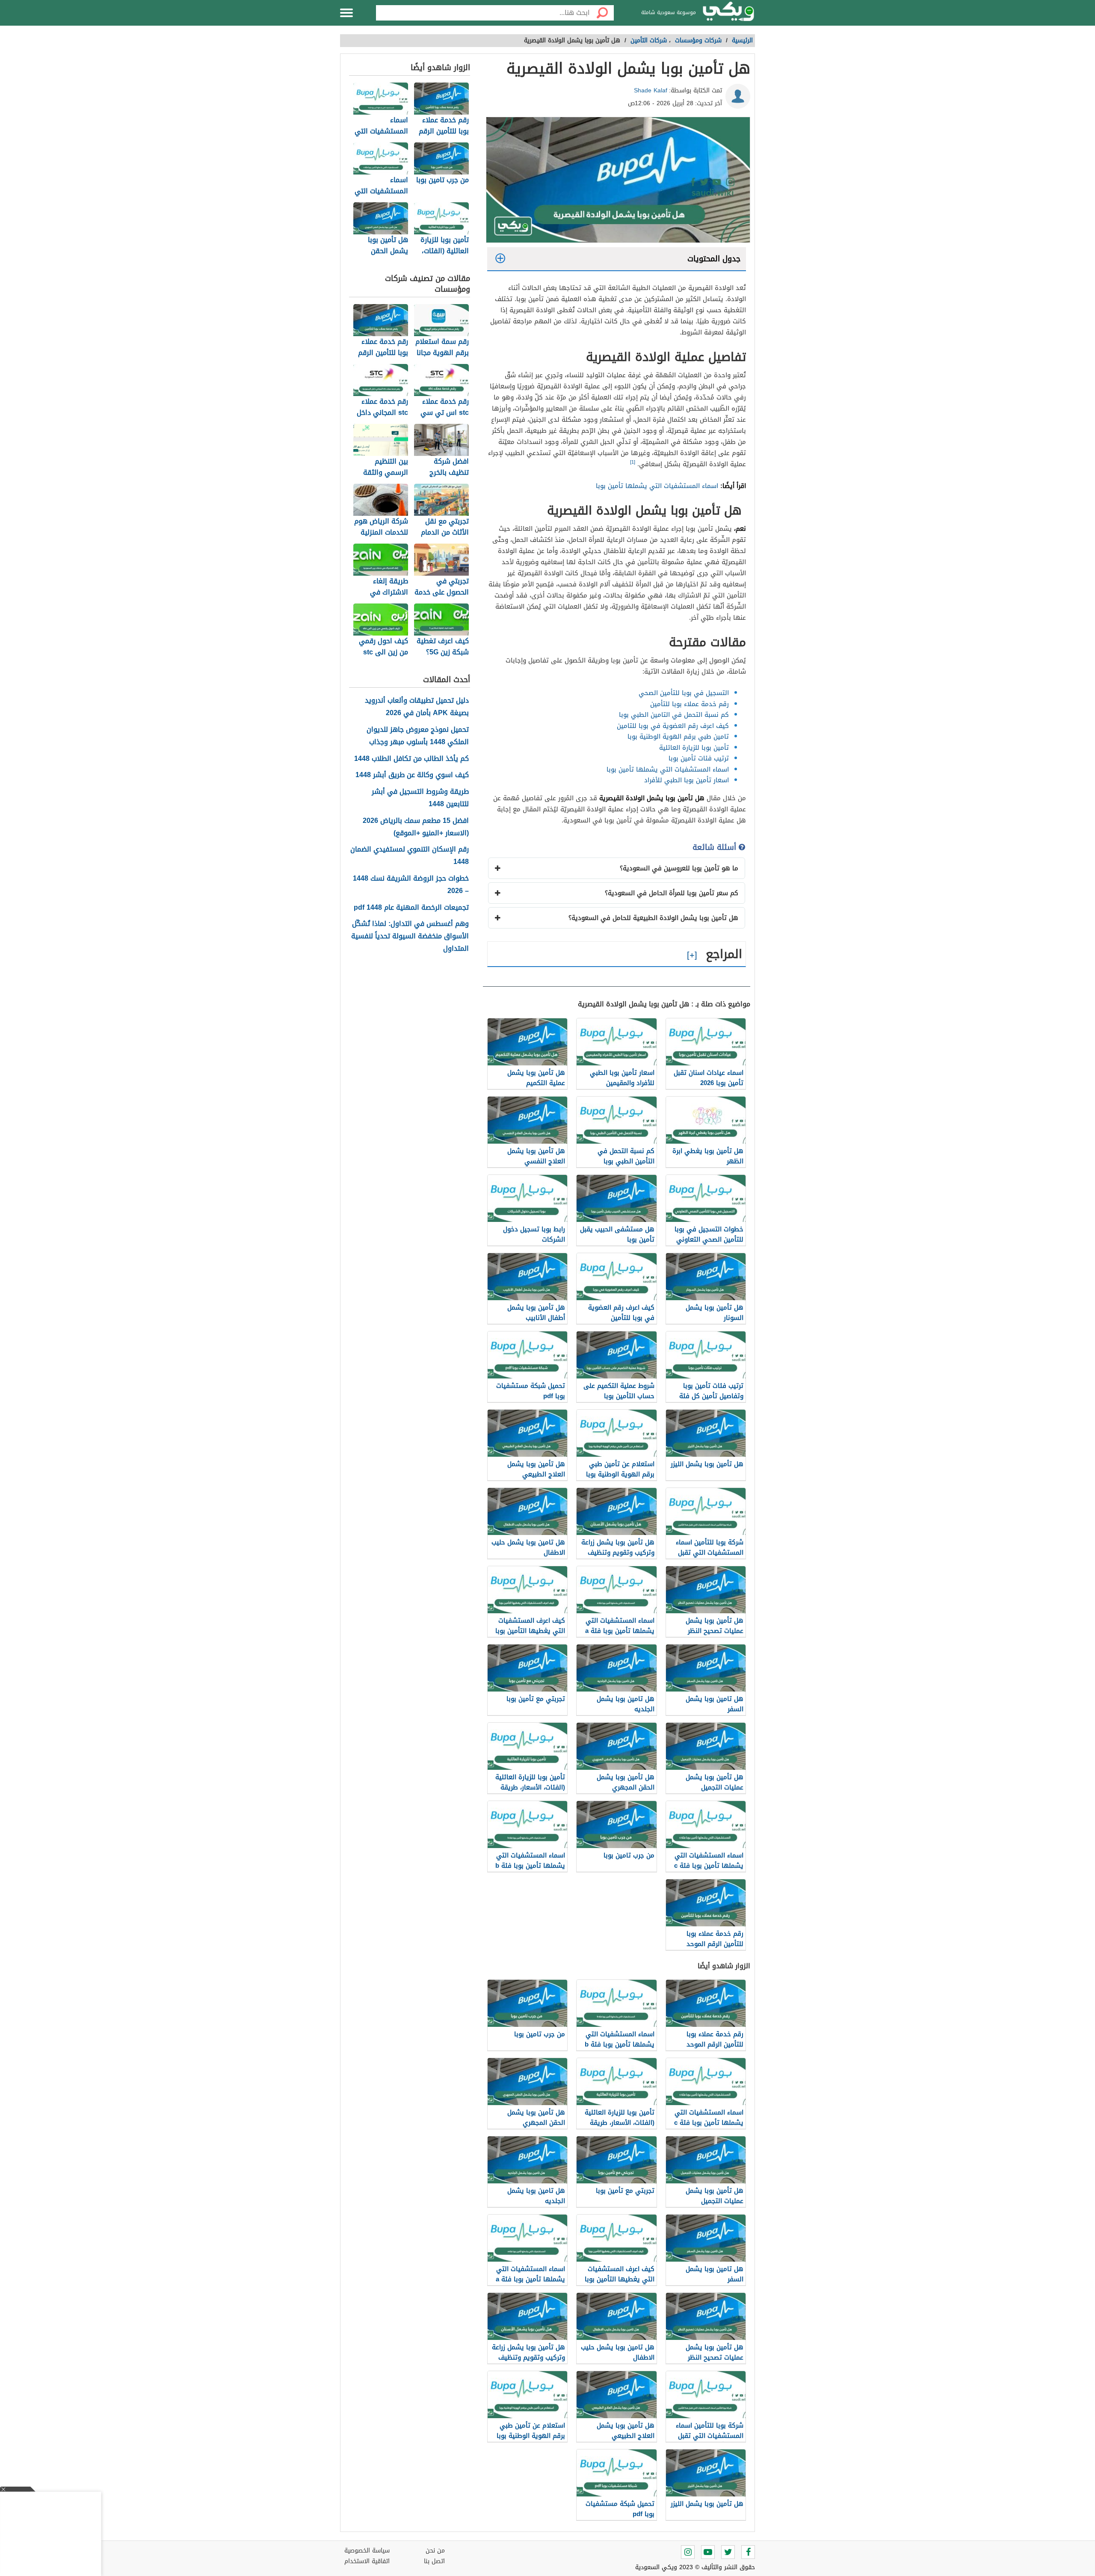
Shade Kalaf (651, 90)
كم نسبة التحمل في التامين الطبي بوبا (674, 715)
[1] (633, 462)
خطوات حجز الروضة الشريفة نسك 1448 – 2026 (411, 885)
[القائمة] (346, 13)
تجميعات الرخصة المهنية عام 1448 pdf (411, 908)
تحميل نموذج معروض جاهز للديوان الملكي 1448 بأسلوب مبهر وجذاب (418, 736)
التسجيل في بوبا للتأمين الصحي (684, 693)
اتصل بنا (434, 2561)
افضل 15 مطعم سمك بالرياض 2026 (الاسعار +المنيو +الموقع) (416, 827)
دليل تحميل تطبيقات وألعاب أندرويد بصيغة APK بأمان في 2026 (417, 707)
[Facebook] (748, 2552)
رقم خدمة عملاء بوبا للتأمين (690, 704)
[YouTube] (708, 2552)
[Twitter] (728, 2552)
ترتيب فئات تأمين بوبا (699, 758)
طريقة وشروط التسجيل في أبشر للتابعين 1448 (420, 798)
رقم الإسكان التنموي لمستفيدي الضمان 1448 (410, 856)
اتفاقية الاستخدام (367, 2561)
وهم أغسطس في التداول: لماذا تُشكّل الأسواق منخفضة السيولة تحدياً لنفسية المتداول (410, 936)
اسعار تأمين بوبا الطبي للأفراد (687, 780)
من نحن (435, 2551)
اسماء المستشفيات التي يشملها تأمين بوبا (657, 486)
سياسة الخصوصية (367, 2551)
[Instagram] (688, 2552)
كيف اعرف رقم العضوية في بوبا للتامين (673, 726)
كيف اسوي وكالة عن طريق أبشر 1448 (412, 775)
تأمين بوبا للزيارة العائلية (694, 748)
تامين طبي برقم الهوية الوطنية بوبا (678, 736)
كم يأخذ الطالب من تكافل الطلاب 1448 (411, 759)
